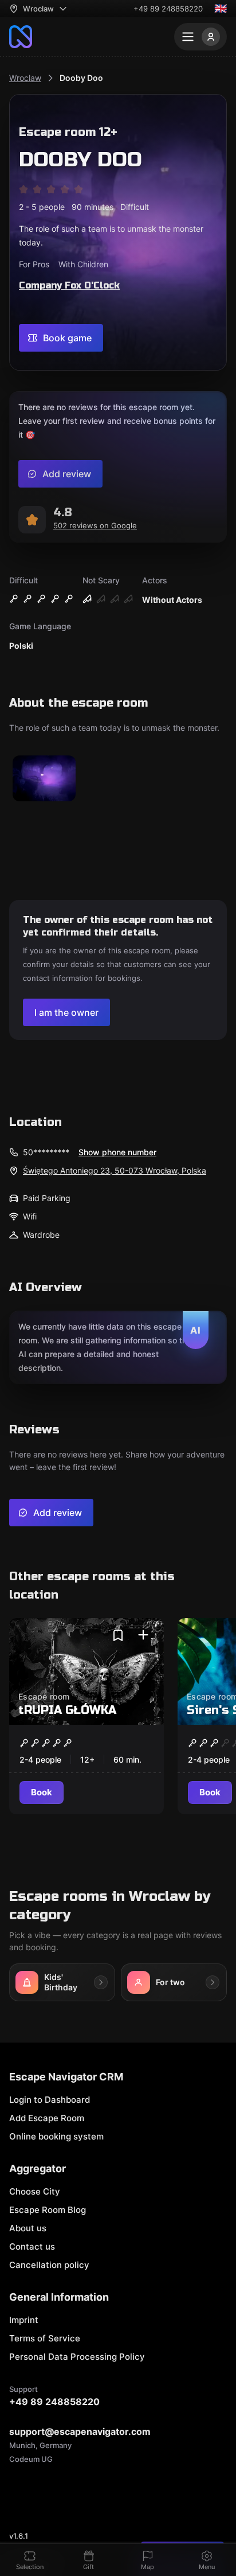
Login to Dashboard (50, 2100)
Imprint (24, 2320)
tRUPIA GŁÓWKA (67, 1710)
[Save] (118, 1635)
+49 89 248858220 (168, 9)
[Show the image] (44, 779)
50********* (46, 1152)
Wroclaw (25, 78)
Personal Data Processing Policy (77, 2357)
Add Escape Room (47, 2118)
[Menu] (200, 37)
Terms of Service (45, 2338)
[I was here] (143, 1635)
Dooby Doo (81, 78)
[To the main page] (21, 37)
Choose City (35, 2191)
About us (28, 2228)
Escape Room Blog (48, 2210)
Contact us (32, 2246)
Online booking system (56, 2136)
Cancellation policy (49, 2265)
